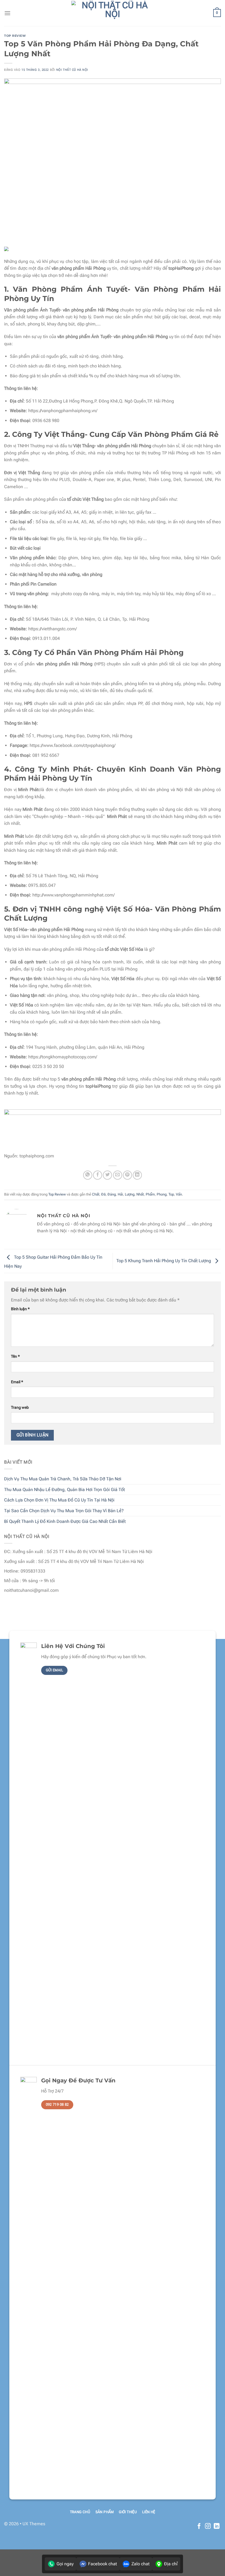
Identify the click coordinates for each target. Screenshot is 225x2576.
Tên (15, 1356)
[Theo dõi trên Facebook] (199, 2526)
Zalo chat (140, 2564)
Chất (96, 1194)
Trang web (20, 1407)
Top (171, 1194)
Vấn (179, 1194)
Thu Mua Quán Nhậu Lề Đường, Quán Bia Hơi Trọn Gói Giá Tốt (64, 1490)
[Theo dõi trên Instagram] (208, 2526)
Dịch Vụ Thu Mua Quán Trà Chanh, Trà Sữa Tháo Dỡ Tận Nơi (63, 1479)
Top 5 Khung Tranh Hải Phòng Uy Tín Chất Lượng (164, 1261)
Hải (120, 1194)
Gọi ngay (65, 2564)
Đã (103, 1194)
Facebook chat (102, 2564)
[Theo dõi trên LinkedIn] (217, 2526)
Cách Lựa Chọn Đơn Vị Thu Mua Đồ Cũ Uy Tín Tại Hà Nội (59, 1500)
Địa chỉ (171, 2564)
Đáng (112, 1194)
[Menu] (7, 13)
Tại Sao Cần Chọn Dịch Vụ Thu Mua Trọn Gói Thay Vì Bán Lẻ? (64, 1511)
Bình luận (20, 1309)
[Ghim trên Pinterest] (127, 1175)
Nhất (140, 1194)
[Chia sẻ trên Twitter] (107, 1175)
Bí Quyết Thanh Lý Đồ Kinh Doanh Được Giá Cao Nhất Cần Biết (65, 1521)
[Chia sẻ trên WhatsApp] (88, 1175)
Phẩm (150, 1194)
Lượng (130, 1194)
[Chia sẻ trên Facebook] (98, 1175)
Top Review (15, 36)
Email (17, 1382)
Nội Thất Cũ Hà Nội (72, 70)
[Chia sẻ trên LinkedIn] (137, 1175)
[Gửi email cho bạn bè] (118, 1175)
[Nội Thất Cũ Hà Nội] (113, 13)
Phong (162, 1194)
